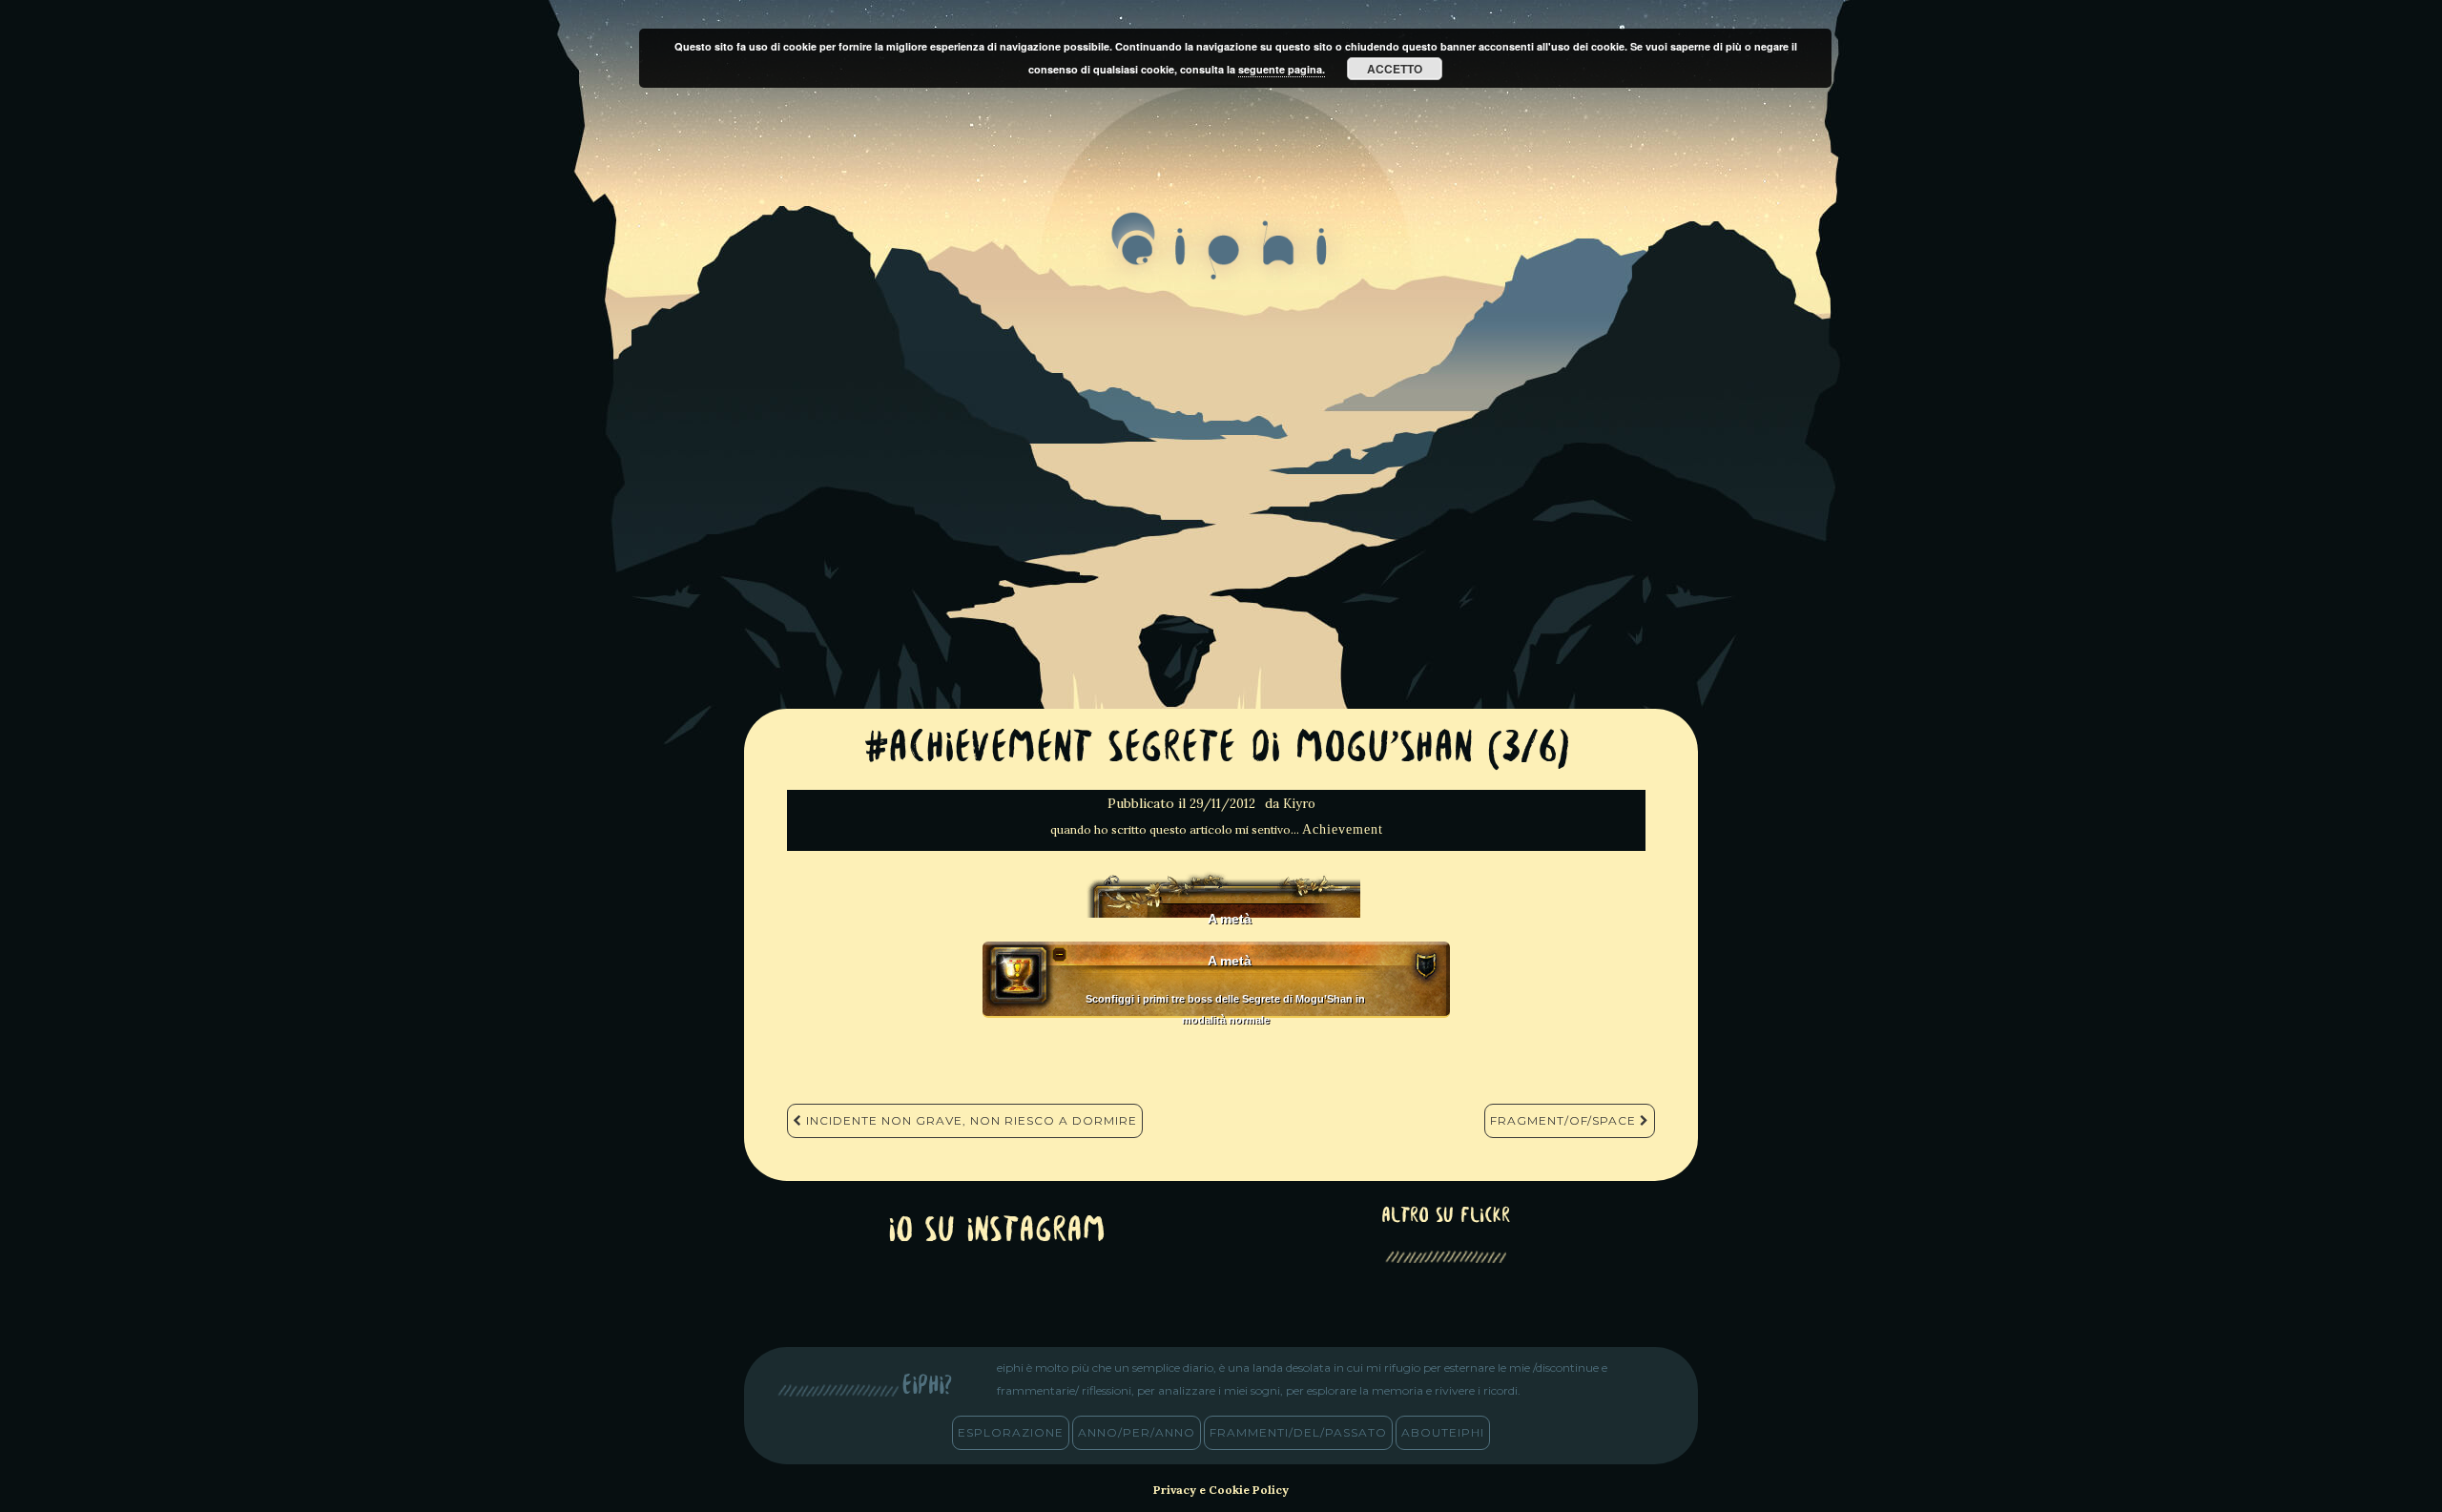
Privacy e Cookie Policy (1221, 1490)
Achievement (1343, 829)
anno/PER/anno (1137, 1432)
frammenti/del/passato (1298, 1432)
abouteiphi (1443, 1432)
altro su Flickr (1446, 1217)
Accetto (1395, 69)
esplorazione (1011, 1432)
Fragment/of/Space (1565, 1120)
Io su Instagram (997, 1232)
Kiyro (1299, 804)
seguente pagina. (1282, 69)
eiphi (1221, 261)
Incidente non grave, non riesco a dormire (970, 1120)
